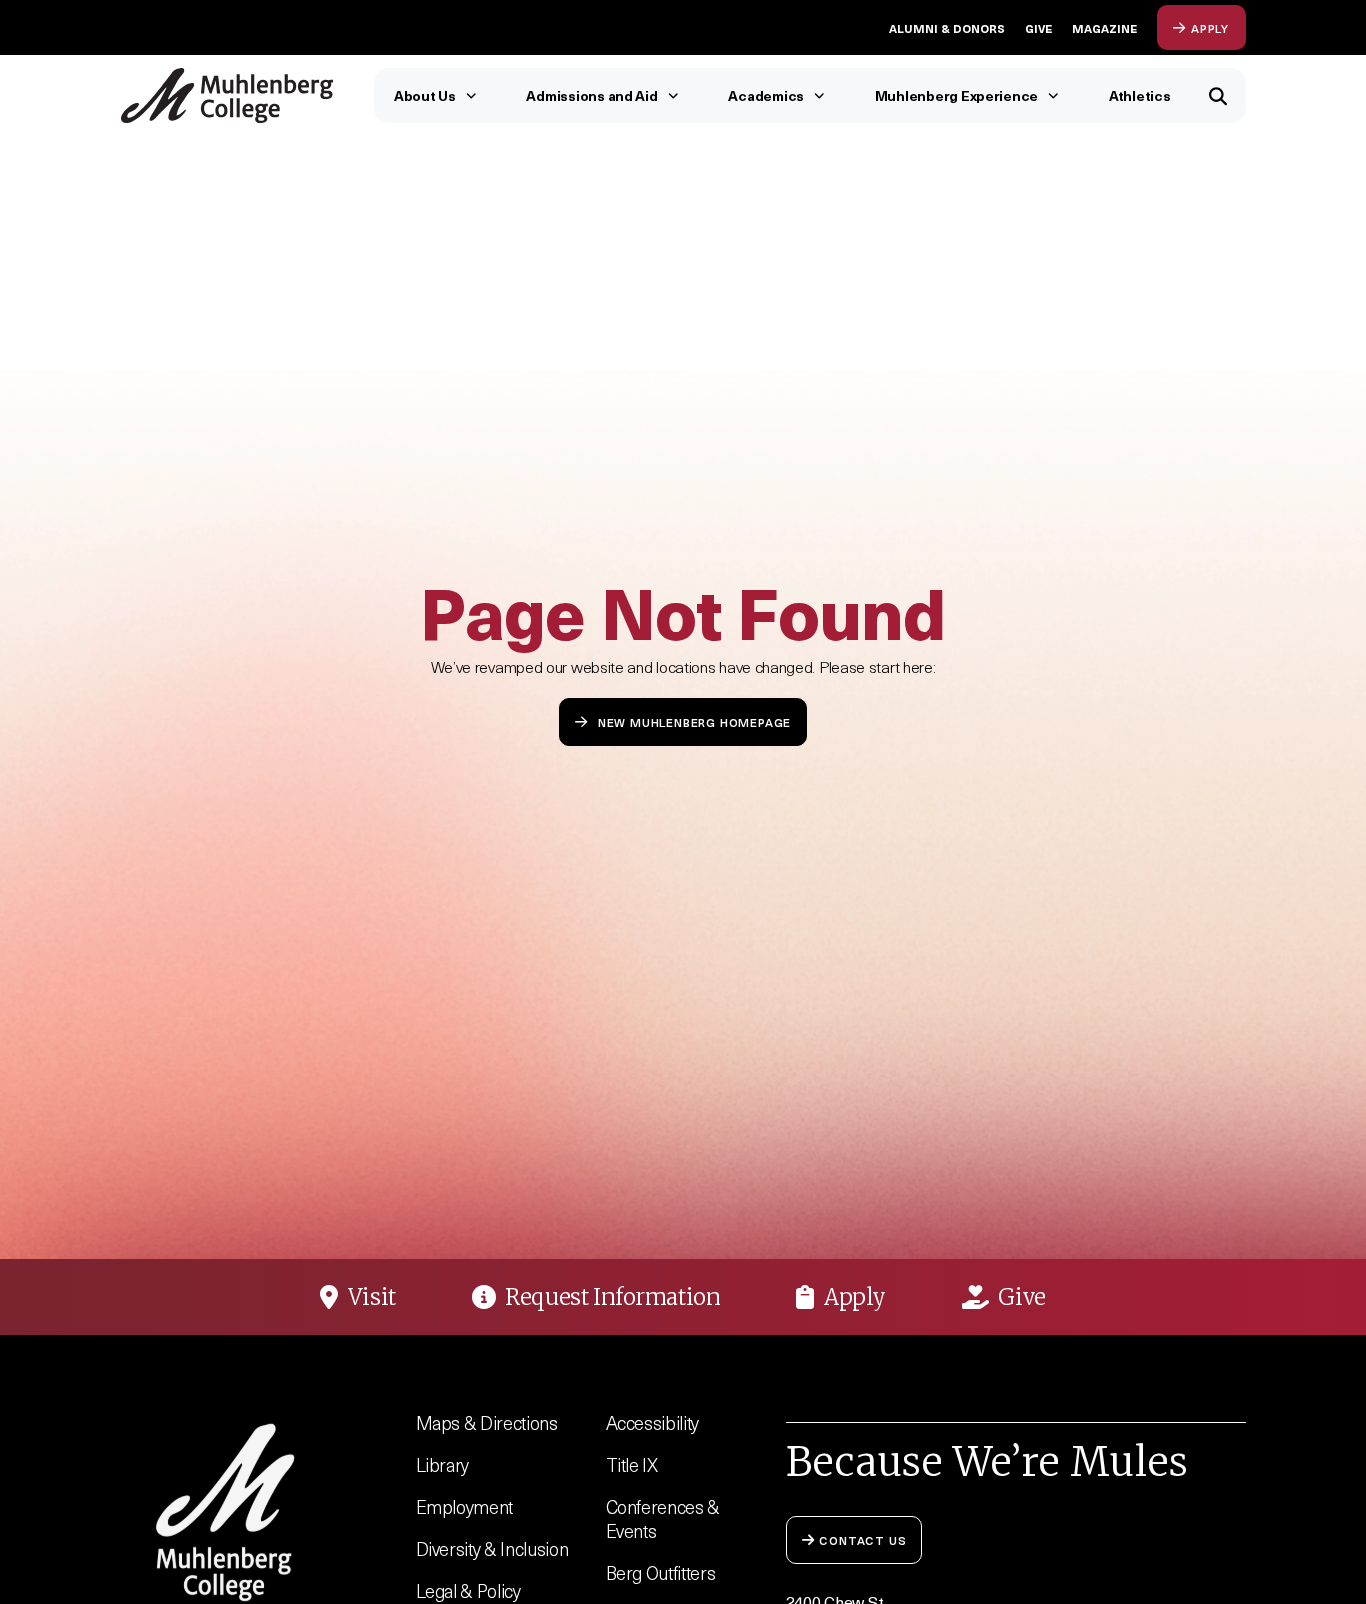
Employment (465, 1506)
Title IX (632, 1464)
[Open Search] (1218, 95)
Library (443, 1464)
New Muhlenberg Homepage (694, 721)
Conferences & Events (663, 1518)
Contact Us (862, 1539)
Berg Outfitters (661, 1572)
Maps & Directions (487, 1422)
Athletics (1140, 95)
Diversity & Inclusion (492, 1548)
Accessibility (653, 1422)
